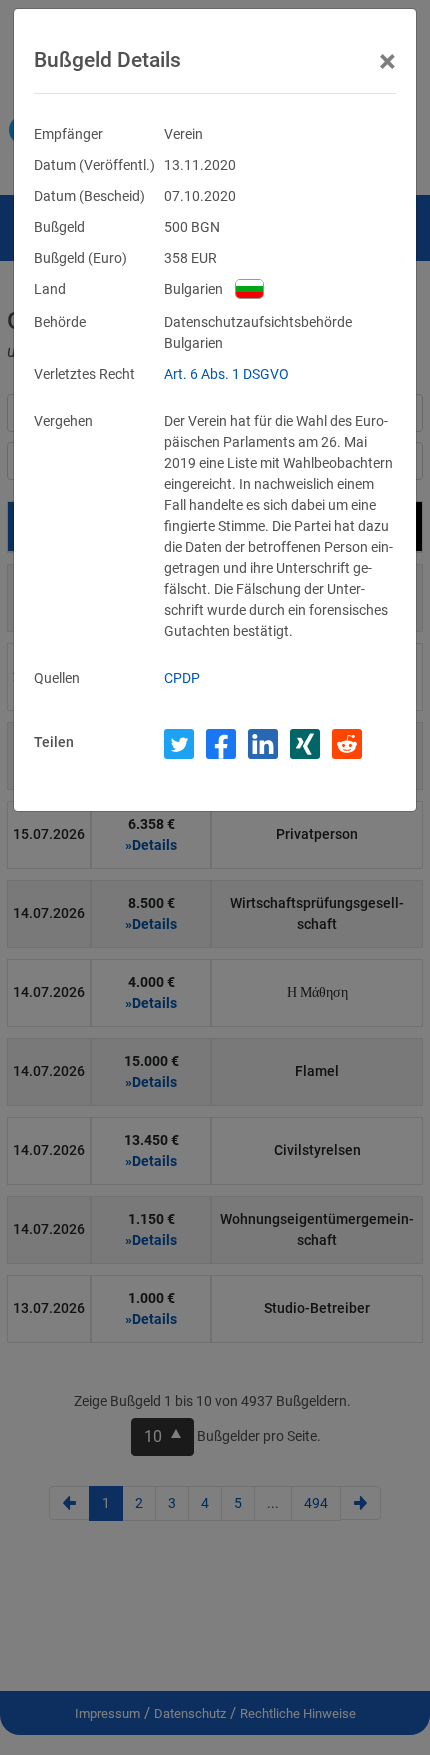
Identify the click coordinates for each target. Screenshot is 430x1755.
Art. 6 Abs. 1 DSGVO (226, 374)
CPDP (182, 678)
